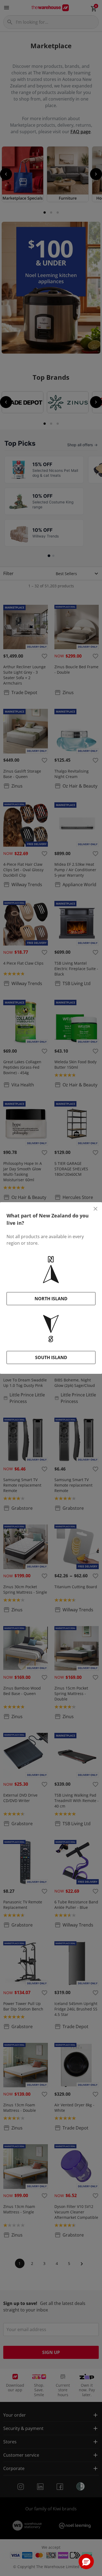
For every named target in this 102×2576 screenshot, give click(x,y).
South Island (51, 1357)
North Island (51, 1299)
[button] (86, 2562)
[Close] (95, 1209)
